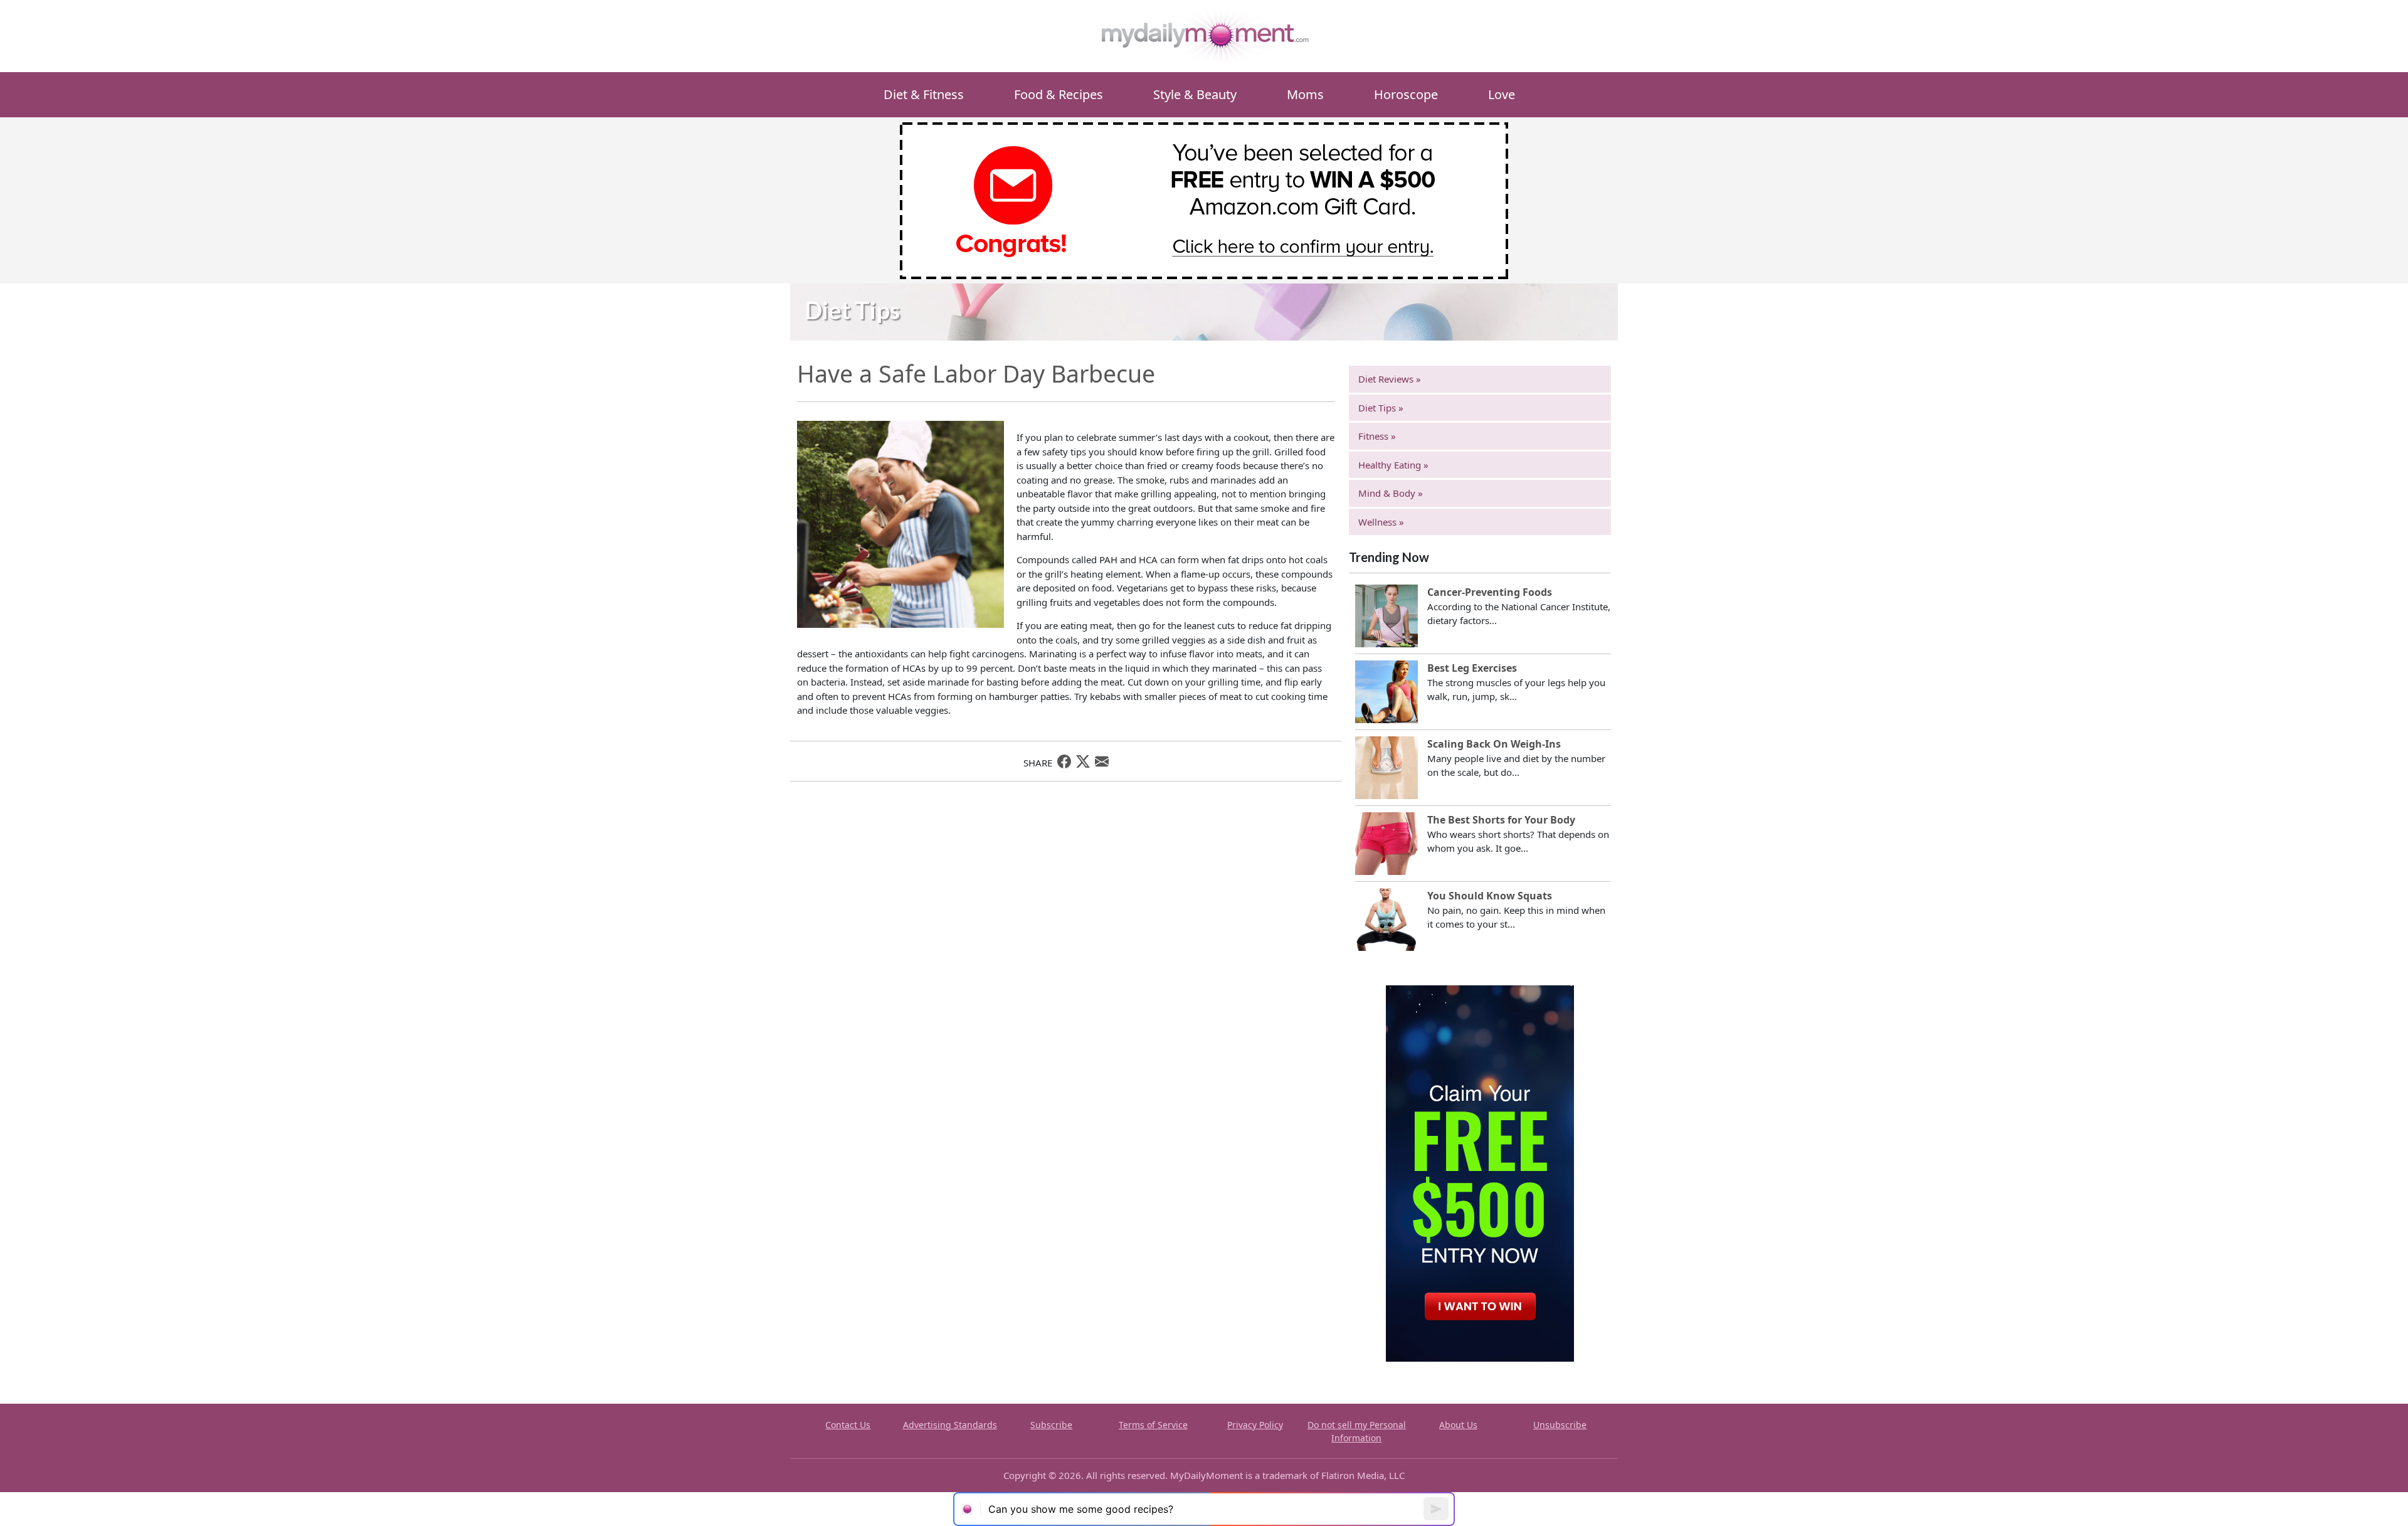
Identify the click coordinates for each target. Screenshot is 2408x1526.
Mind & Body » (1391, 493)
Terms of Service (1153, 1425)
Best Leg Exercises (1472, 668)
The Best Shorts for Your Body (1501, 820)
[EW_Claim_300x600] (1480, 1172)
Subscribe (1051, 1425)
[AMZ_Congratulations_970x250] (1204, 199)
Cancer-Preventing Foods (1490, 592)
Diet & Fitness (924, 94)
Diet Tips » (1381, 408)
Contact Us (848, 1425)
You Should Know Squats (1490, 896)
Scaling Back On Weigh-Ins (1494, 744)
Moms (1305, 94)
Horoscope (1406, 94)
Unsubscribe (1560, 1425)
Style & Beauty (1195, 94)
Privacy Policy (1255, 1425)
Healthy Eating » (1393, 465)
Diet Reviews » (1390, 379)
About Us (1458, 1425)
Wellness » (1381, 522)
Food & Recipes (1059, 94)
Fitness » (1377, 436)
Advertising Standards (950, 1425)
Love (1502, 94)
